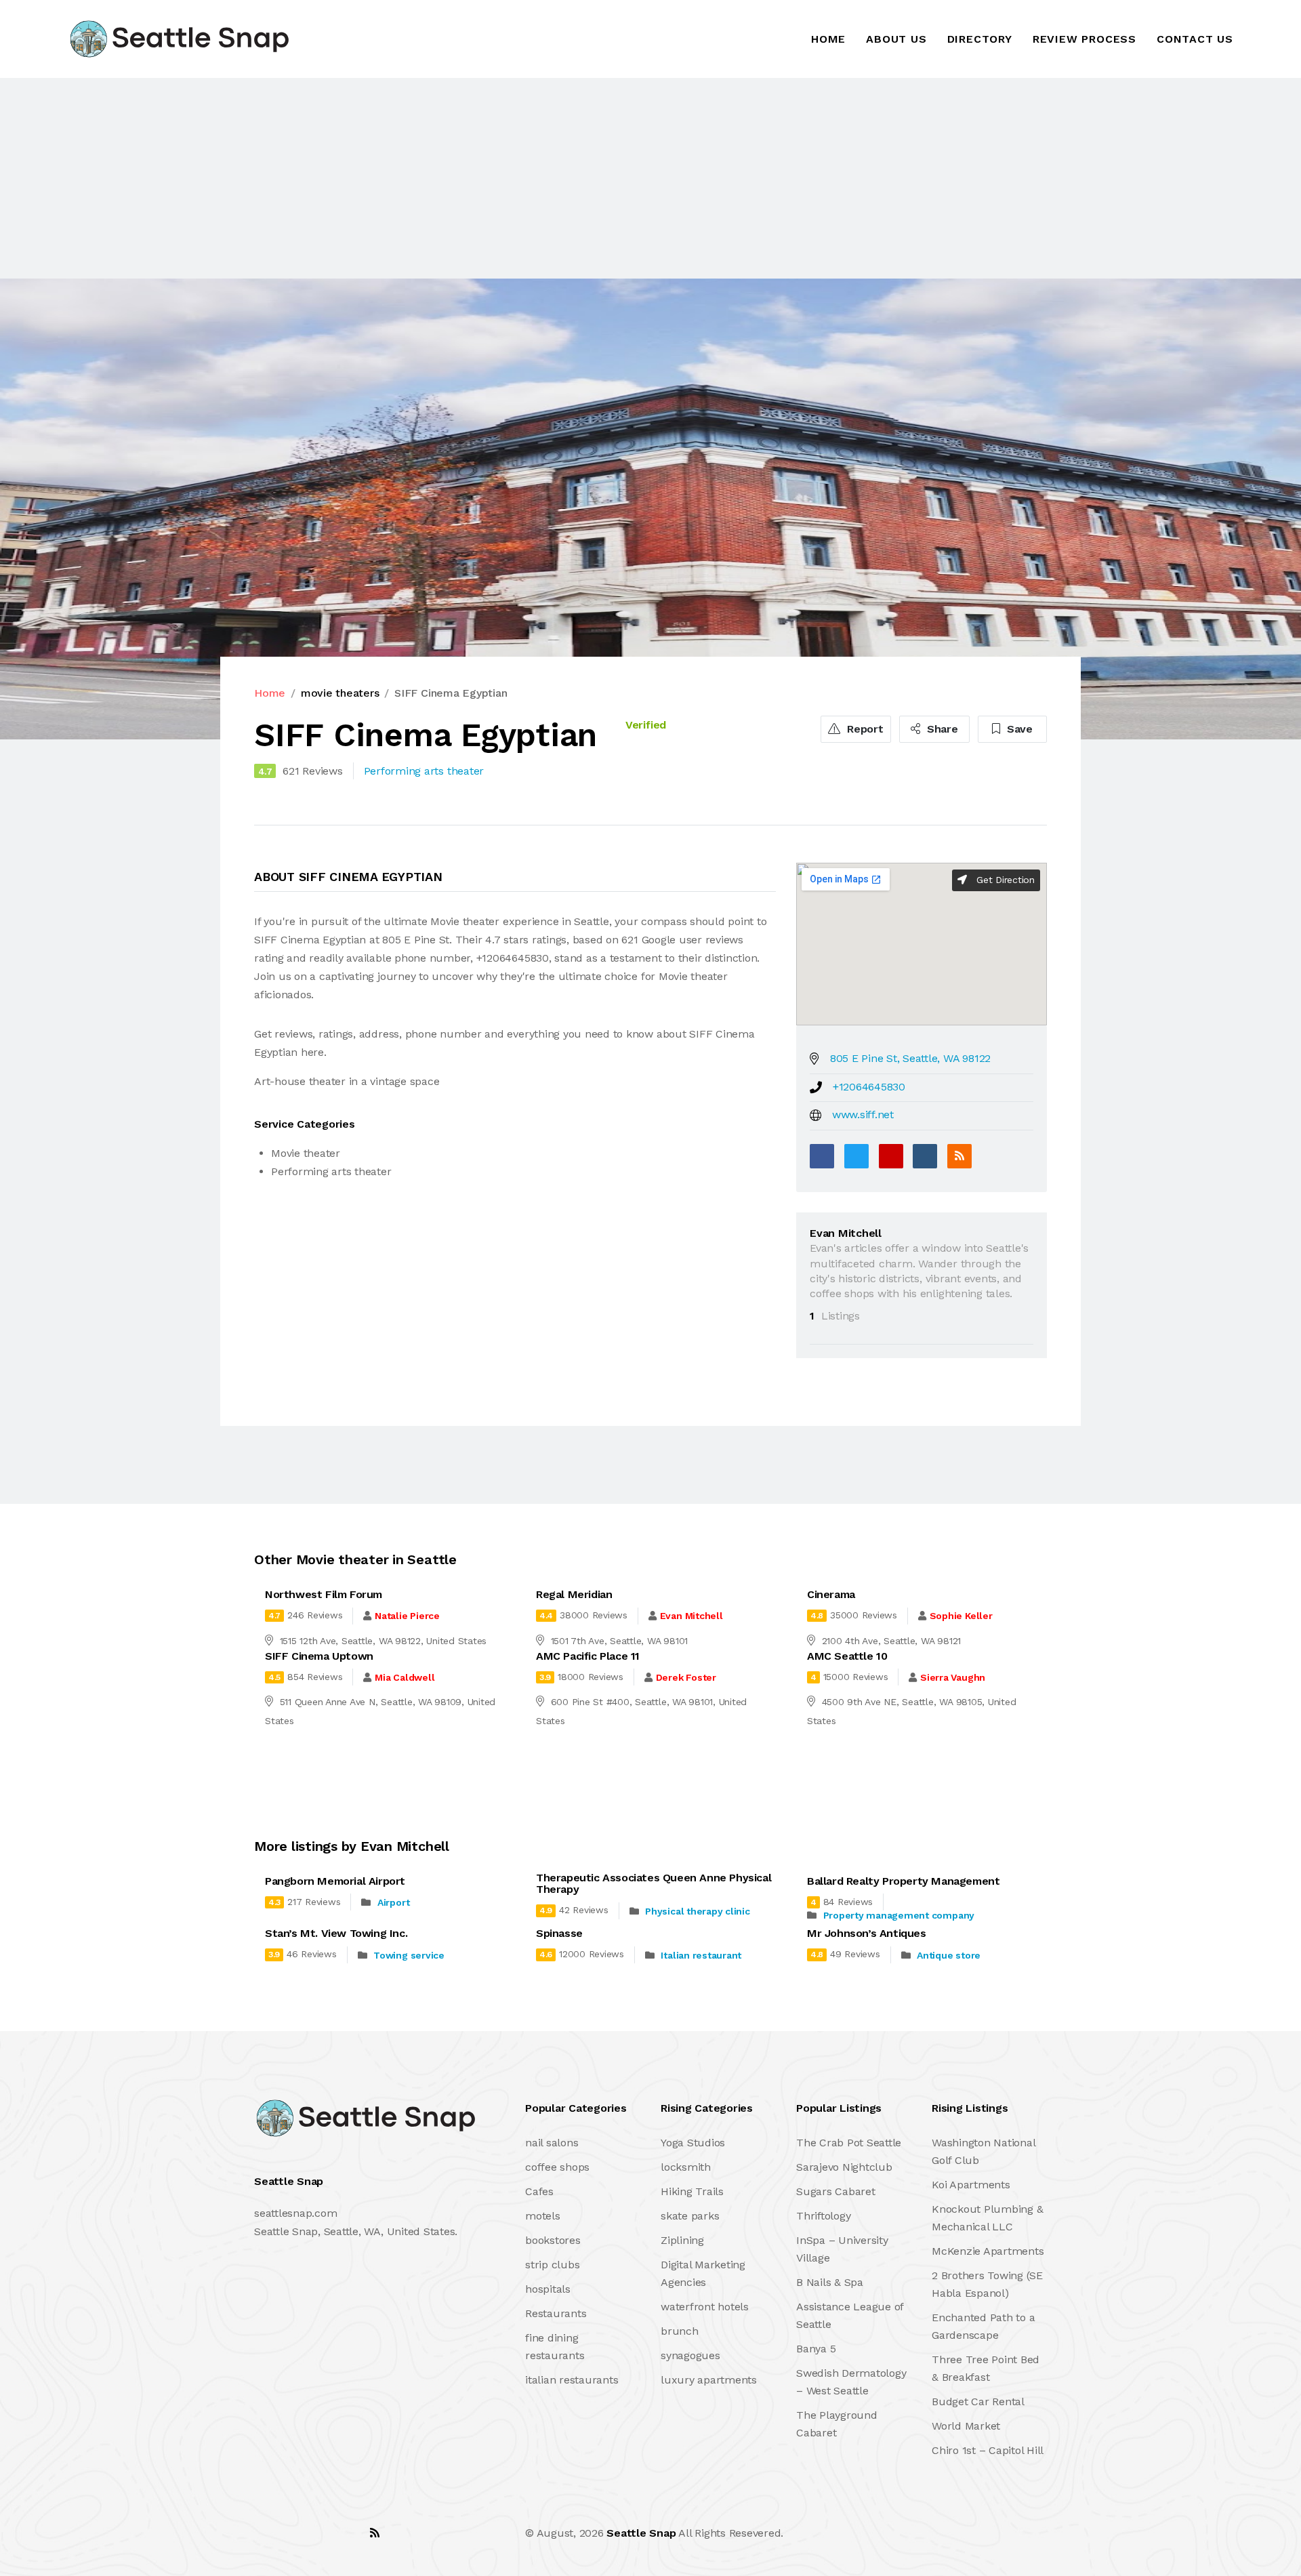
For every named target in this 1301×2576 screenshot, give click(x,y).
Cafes (539, 2191)
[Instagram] (345, 2533)
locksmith (686, 2167)
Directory (980, 39)
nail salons (552, 2143)
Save (1018, 729)
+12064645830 (869, 1087)
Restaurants (556, 2313)
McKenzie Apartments (988, 2251)
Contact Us (1195, 39)
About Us (896, 39)
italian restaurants (572, 2380)
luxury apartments (709, 2380)
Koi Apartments (971, 2185)
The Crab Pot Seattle (849, 2143)
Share (941, 729)
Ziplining (682, 2240)
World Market (966, 2426)
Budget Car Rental (978, 2401)
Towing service (409, 1955)
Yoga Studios (693, 2143)
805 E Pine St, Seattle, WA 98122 (910, 1058)
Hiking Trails (692, 2191)
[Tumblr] (925, 1156)
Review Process (1085, 39)
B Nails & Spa (830, 2282)
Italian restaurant (701, 1955)
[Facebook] (822, 1156)
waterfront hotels (705, 2307)
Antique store (949, 1955)
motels (543, 2216)
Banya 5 (816, 2349)
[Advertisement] (407, 178)
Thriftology (823, 2216)
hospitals (548, 2289)
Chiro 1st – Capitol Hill (988, 2450)
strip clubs (552, 2265)
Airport (393, 1902)
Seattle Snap (641, 2533)
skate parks (690, 2216)
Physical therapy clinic (697, 1911)
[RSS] (959, 1156)
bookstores (553, 2240)
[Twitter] (856, 1156)
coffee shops (557, 2167)
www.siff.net (863, 1115)
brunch (680, 2331)
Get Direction (1004, 880)
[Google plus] (891, 1156)
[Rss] (375, 2533)
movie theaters (340, 693)
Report (863, 729)
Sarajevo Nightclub (844, 2167)
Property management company (899, 1915)
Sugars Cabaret (836, 2191)
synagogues (690, 2355)
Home (828, 39)
